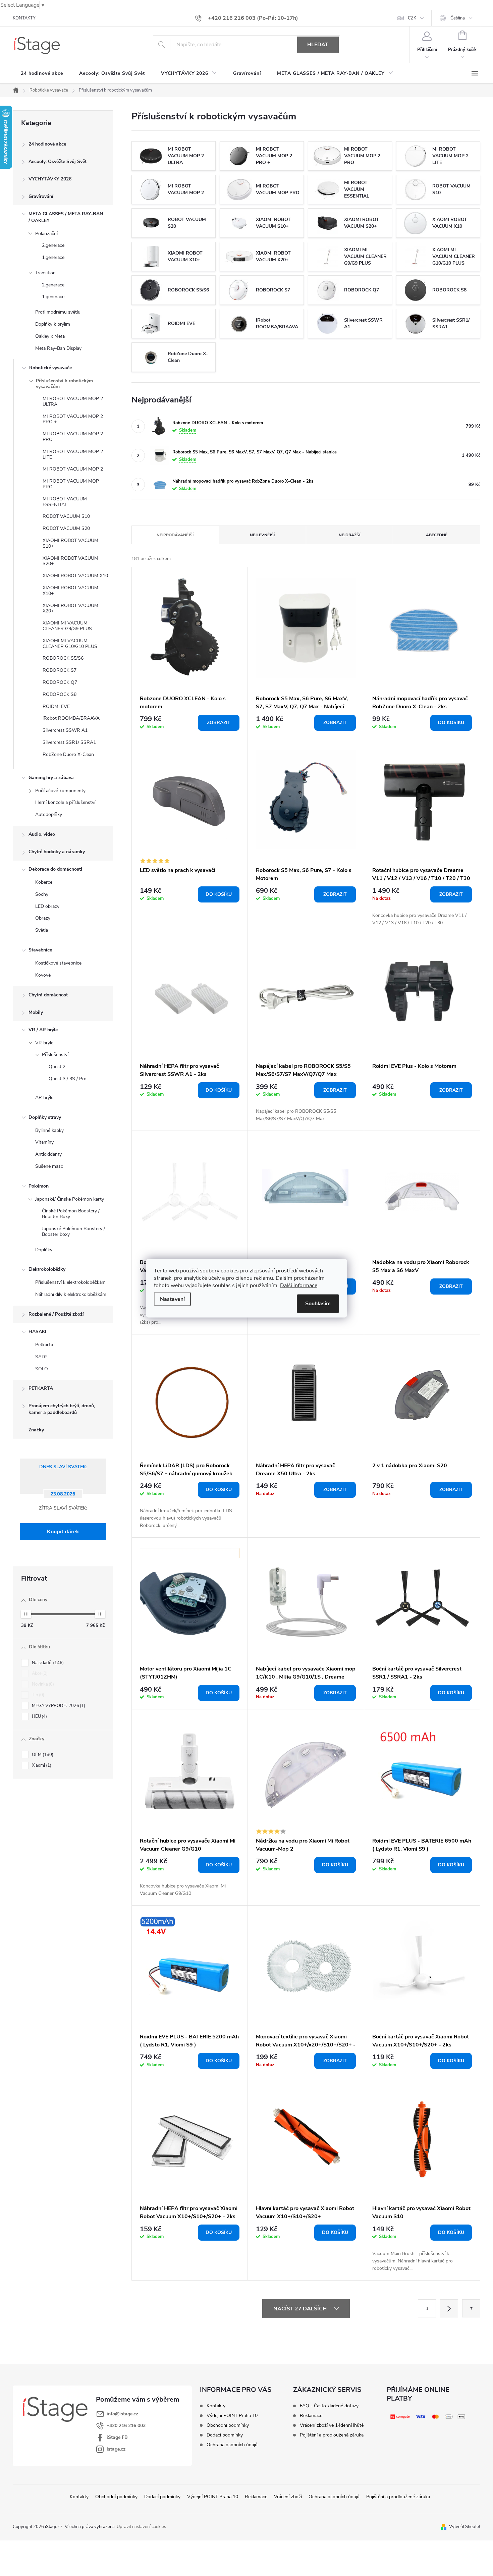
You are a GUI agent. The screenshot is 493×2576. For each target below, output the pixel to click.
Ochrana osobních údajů (232, 2445)
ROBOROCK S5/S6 (63, 658)
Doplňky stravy (45, 1117)
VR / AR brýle (43, 1030)
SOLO (42, 1369)
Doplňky (44, 1250)
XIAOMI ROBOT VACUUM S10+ (70, 543)
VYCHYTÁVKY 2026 (50, 179)
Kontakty (216, 2406)
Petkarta (44, 1345)
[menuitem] (42, 73)
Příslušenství (55, 1055)
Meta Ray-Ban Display (58, 348)
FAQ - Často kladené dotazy (329, 2406)
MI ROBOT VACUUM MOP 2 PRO (73, 437)
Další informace (299, 1285)
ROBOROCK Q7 (60, 682)
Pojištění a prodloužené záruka (398, 2497)
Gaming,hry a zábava (51, 778)
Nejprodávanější (175, 535)
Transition (45, 273)
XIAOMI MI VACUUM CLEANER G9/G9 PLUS (67, 626)
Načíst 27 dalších (301, 2309)
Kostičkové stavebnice (58, 963)
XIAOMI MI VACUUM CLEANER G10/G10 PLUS (70, 644)
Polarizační (46, 234)
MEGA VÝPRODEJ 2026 (58, 1706)
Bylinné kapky (49, 1130)
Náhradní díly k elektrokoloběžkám (71, 1294)
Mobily (36, 1012)
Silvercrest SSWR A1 (65, 730)
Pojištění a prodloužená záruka (332, 2435)
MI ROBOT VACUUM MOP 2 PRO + (73, 419)
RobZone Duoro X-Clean (68, 754)
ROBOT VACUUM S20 (66, 528)
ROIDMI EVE (56, 706)
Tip (37, 1695)
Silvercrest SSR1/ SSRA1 (69, 742)
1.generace (53, 257)
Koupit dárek (63, 1532)
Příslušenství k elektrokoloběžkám (70, 1282)
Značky (36, 1430)
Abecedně (437, 535)
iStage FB (117, 2437)
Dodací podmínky (225, 2435)
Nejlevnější (262, 535)
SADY (41, 1357)
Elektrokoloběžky (47, 1269)
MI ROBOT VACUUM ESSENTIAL (65, 502)
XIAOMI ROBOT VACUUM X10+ (70, 591)
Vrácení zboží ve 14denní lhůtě (332, 2425)
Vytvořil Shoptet (465, 2527)
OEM (42, 1755)
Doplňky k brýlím (53, 324)
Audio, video (42, 834)
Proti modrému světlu (58, 312)
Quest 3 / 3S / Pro (68, 1079)
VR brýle (44, 1043)
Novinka (42, 1684)
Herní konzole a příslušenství (65, 802)
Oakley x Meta (50, 336)
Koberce (44, 882)
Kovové (43, 975)
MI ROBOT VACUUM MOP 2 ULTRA (73, 401)
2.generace (53, 245)
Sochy (42, 894)
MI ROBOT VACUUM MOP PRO (71, 484)
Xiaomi (41, 1765)
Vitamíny (44, 1142)
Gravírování (41, 196)
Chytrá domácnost (48, 995)
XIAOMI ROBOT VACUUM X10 (75, 576)
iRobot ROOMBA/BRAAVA (71, 718)
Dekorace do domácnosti (55, 869)
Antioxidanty (48, 1154)
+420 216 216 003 (126, 2426)
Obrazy (43, 918)
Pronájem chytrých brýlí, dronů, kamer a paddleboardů (62, 1409)
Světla (42, 930)
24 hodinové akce (47, 144)
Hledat (318, 45)
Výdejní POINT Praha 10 (232, 2416)
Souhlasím (318, 1303)
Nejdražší (349, 535)
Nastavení (172, 1299)
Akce (39, 1674)
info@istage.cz (122, 2414)
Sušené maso (49, 1166)
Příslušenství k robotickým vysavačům (64, 384)
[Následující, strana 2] (449, 2308)
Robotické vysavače (50, 368)
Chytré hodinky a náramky (57, 852)
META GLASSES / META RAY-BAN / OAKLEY (66, 217)
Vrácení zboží (288, 2497)
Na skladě (47, 1663)
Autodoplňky (49, 814)
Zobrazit (219, 723)
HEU (39, 1716)
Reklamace (311, 2416)
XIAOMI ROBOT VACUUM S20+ (70, 561)
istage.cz (116, 2449)
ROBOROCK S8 (60, 694)
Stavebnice (40, 950)
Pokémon (39, 1186)
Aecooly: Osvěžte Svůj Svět (58, 161)
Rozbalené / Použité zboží (56, 1314)
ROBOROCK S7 (60, 670)
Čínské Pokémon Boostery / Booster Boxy (71, 1214)
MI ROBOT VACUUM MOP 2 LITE (73, 454)
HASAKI (37, 1332)
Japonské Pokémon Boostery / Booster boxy (73, 1231)
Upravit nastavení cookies (141, 2527)
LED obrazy (47, 906)
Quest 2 (57, 1067)
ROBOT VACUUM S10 (66, 516)
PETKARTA (41, 1388)
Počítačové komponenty (60, 791)
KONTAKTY (24, 18)
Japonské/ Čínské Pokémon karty (70, 1199)
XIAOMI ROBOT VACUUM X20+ (70, 608)
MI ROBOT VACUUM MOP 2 (73, 469)
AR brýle (44, 1098)
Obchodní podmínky (228, 2425)
